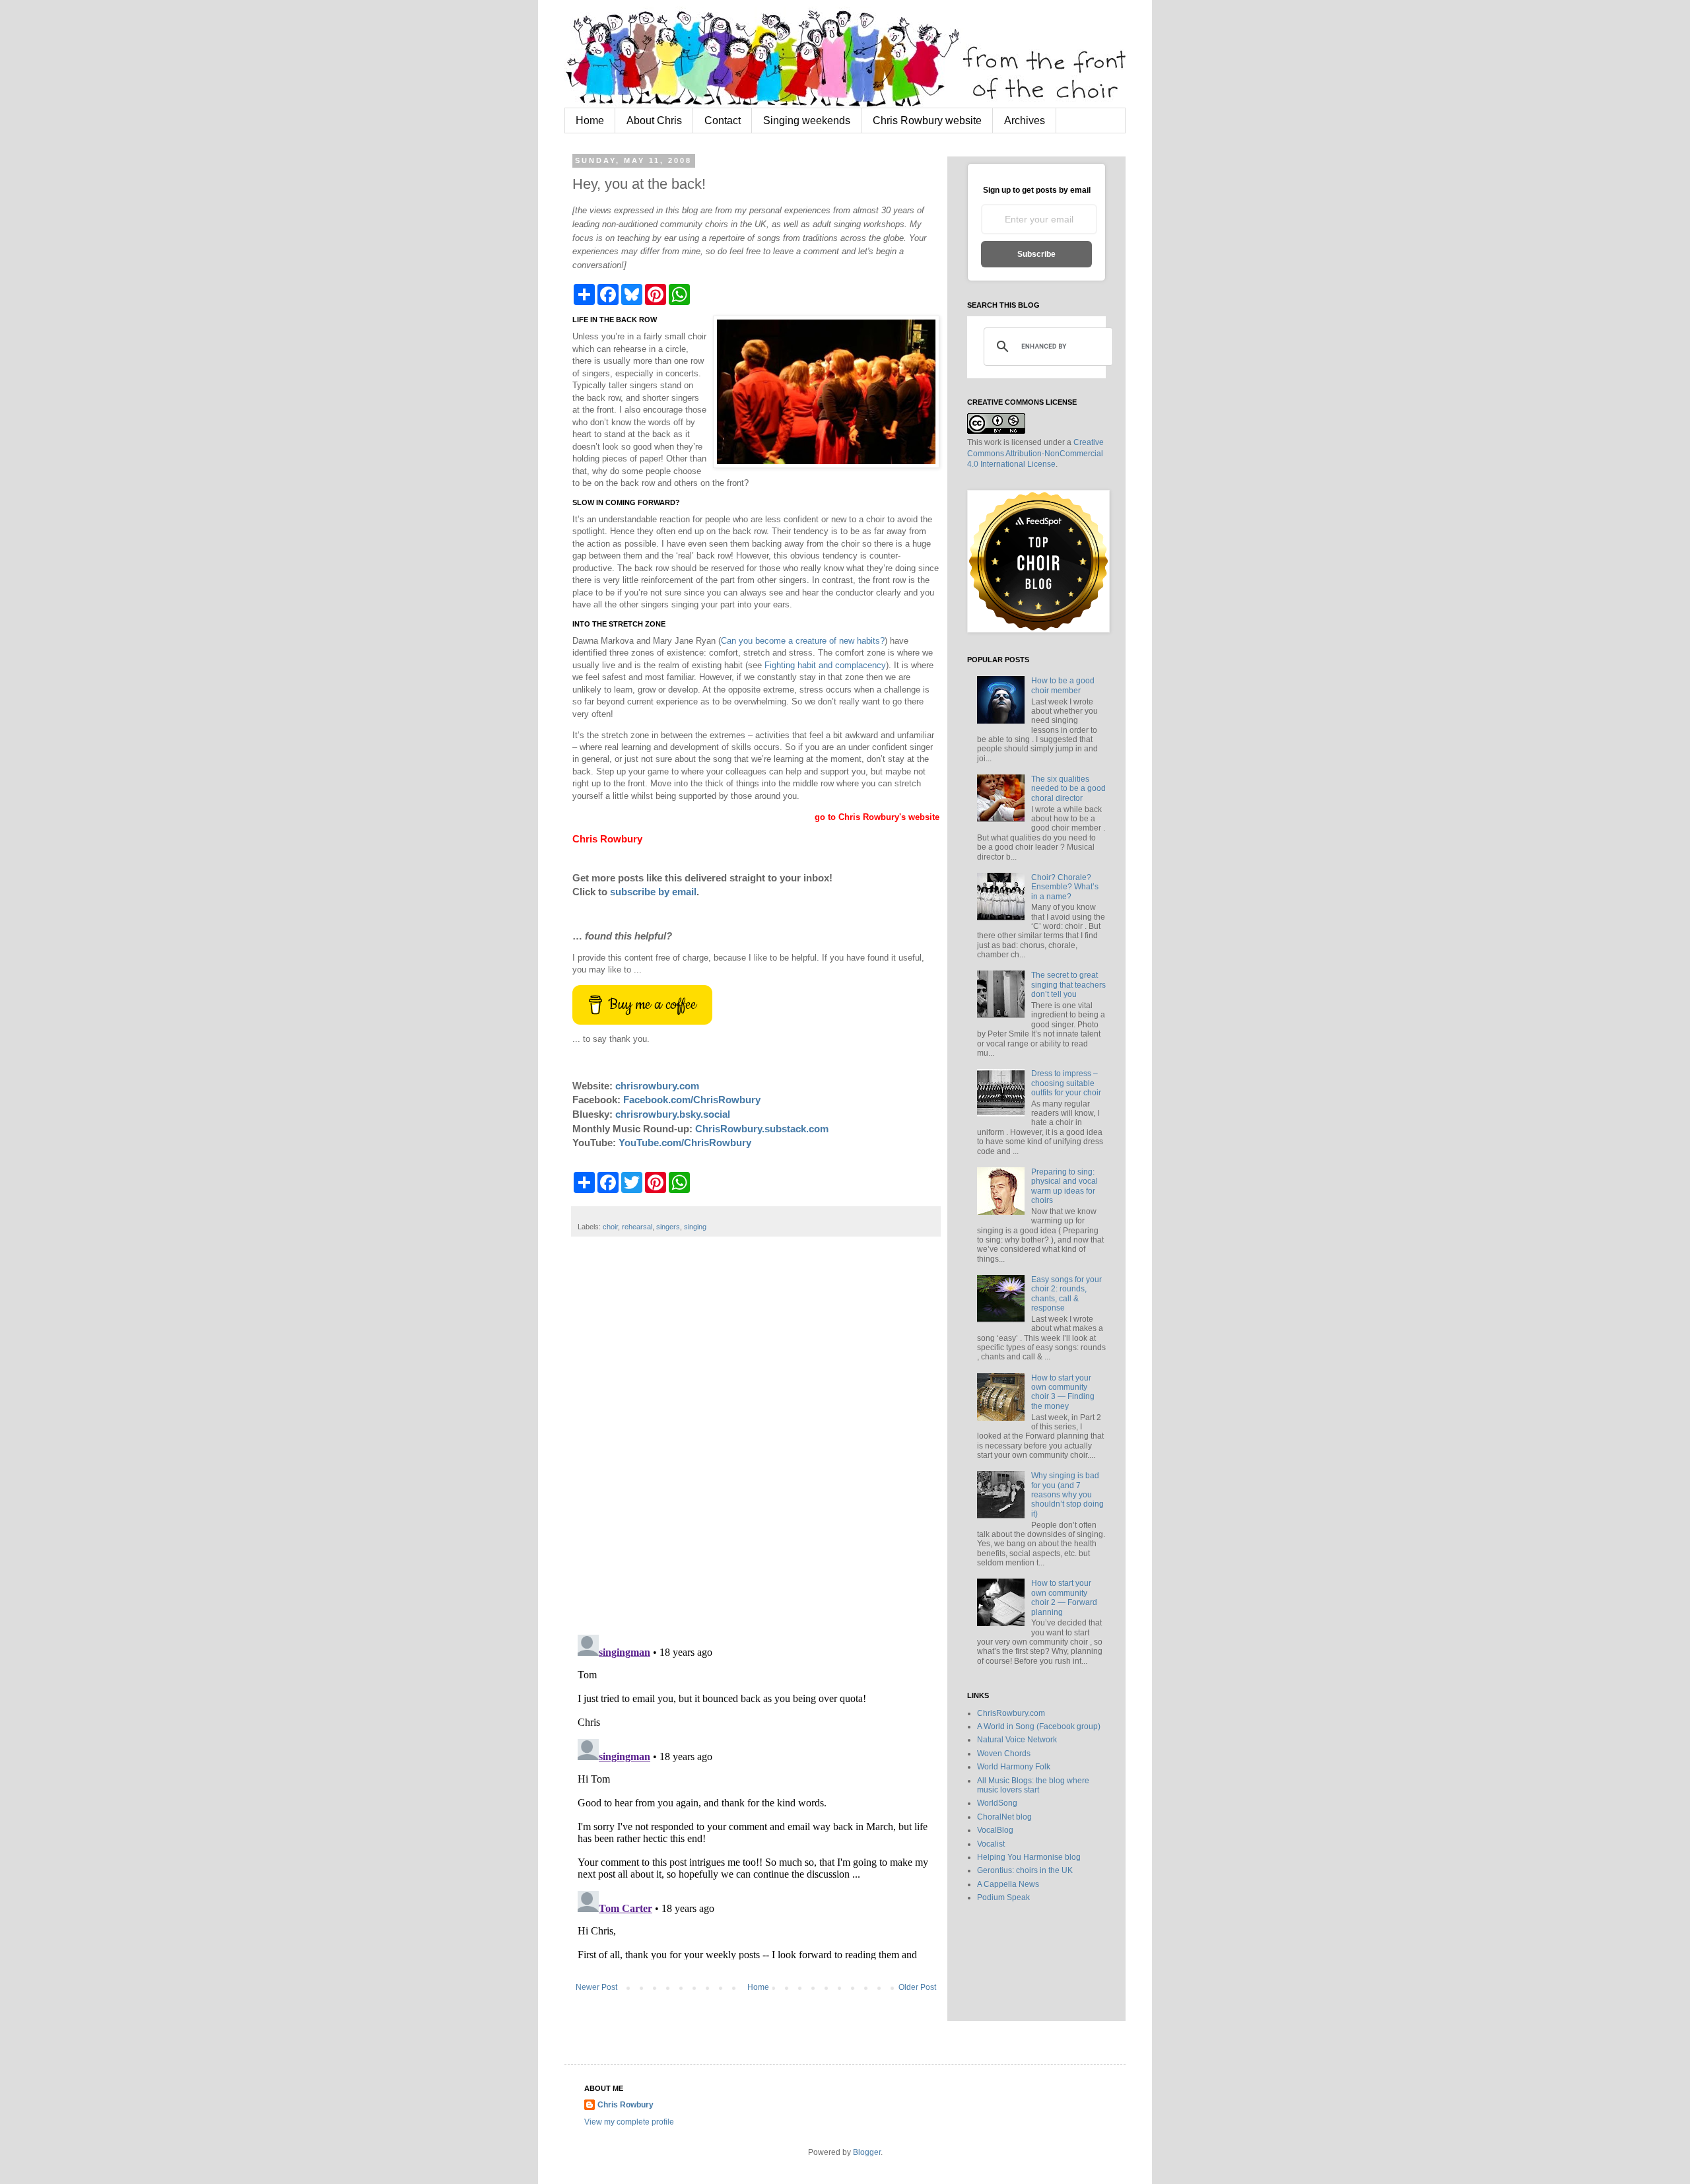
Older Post (917, 1987)
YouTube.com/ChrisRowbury (685, 1143)
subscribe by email (653, 892)
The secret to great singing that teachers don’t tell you (1068, 985)
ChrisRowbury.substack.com (762, 1129)
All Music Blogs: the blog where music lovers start (1033, 1785)
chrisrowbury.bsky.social (673, 1114)
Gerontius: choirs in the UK (1025, 1870)
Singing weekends (807, 120)
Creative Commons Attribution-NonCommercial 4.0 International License (1035, 454)
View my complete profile (629, 2122)
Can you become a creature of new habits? (803, 641)
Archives (1025, 120)
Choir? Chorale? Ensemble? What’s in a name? (1065, 887)
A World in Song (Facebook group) (1039, 1726)
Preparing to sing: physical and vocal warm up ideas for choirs (1065, 1186)
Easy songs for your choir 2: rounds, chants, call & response (1066, 1294)
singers (668, 1227)
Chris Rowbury (625, 2105)
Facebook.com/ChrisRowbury (692, 1100)
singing (695, 1227)
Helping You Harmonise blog (1029, 1857)
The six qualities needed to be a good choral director (1068, 789)
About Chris (654, 120)
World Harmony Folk (1014, 1767)
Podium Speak (1003, 1897)
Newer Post (596, 1987)
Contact (723, 120)
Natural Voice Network (1017, 1740)
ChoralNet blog (1004, 1817)
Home (590, 120)
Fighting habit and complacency (825, 665)
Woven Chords (1004, 1754)
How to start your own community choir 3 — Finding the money (1063, 1392)
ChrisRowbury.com (1011, 1713)
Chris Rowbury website (927, 120)
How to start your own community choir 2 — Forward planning (1064, 1597)
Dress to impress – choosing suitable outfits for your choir (1066, 1083)
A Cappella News (1008, 1884)
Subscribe (1036, 254)
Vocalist (991, 1844)
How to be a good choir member (1063, 685)
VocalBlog (995, 1830)
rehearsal (637, 1227)
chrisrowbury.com (657, 1086)
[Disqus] (756, 1443)
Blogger (867, 2152)
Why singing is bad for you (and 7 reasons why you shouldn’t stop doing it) (1067, 1495)
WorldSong (997, 1803)
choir (610, 1227)
